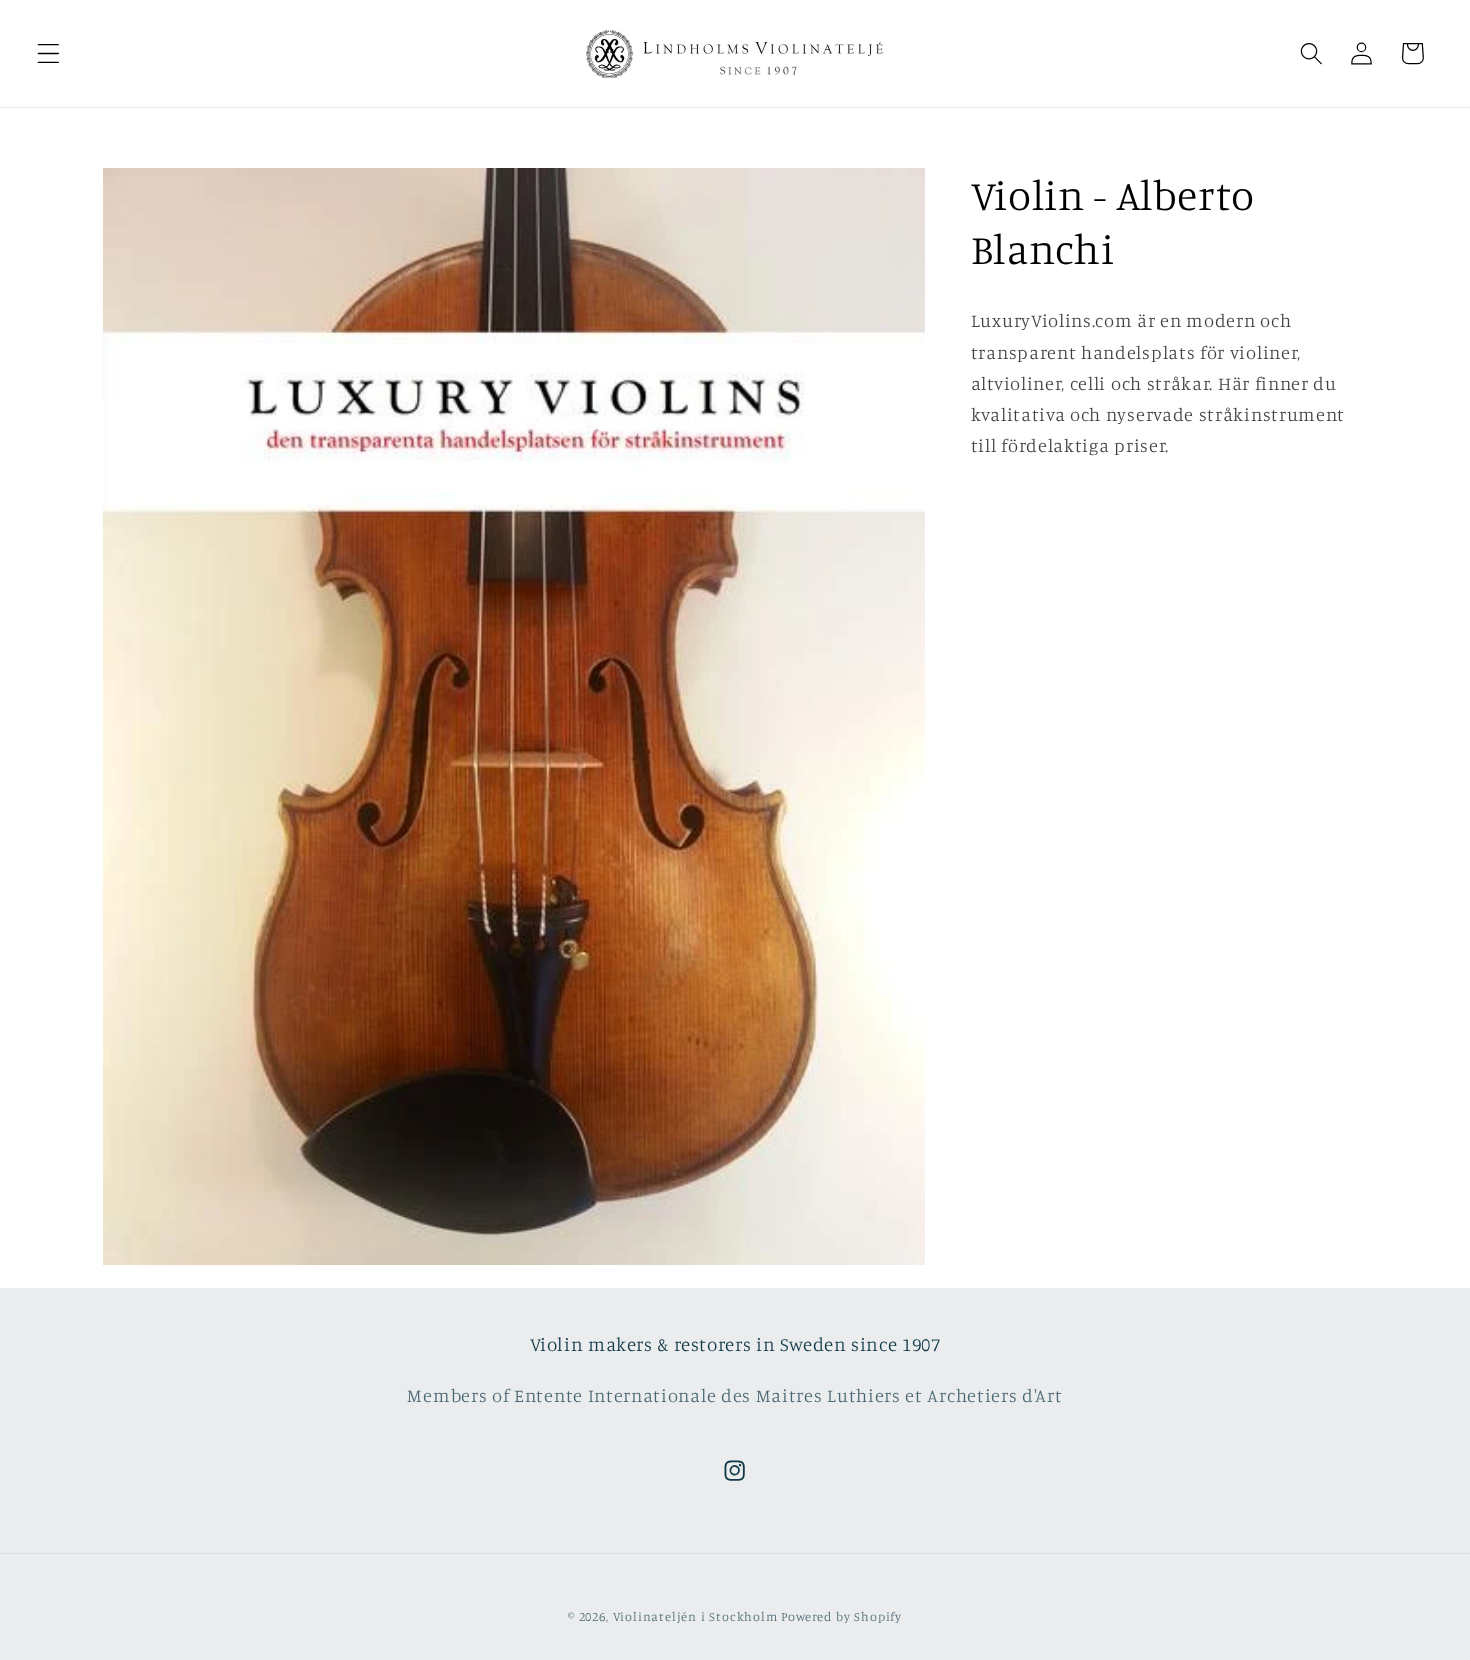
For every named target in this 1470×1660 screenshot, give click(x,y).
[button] (48, 53)
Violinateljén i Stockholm (695, 1617)
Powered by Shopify (841, 1617)
